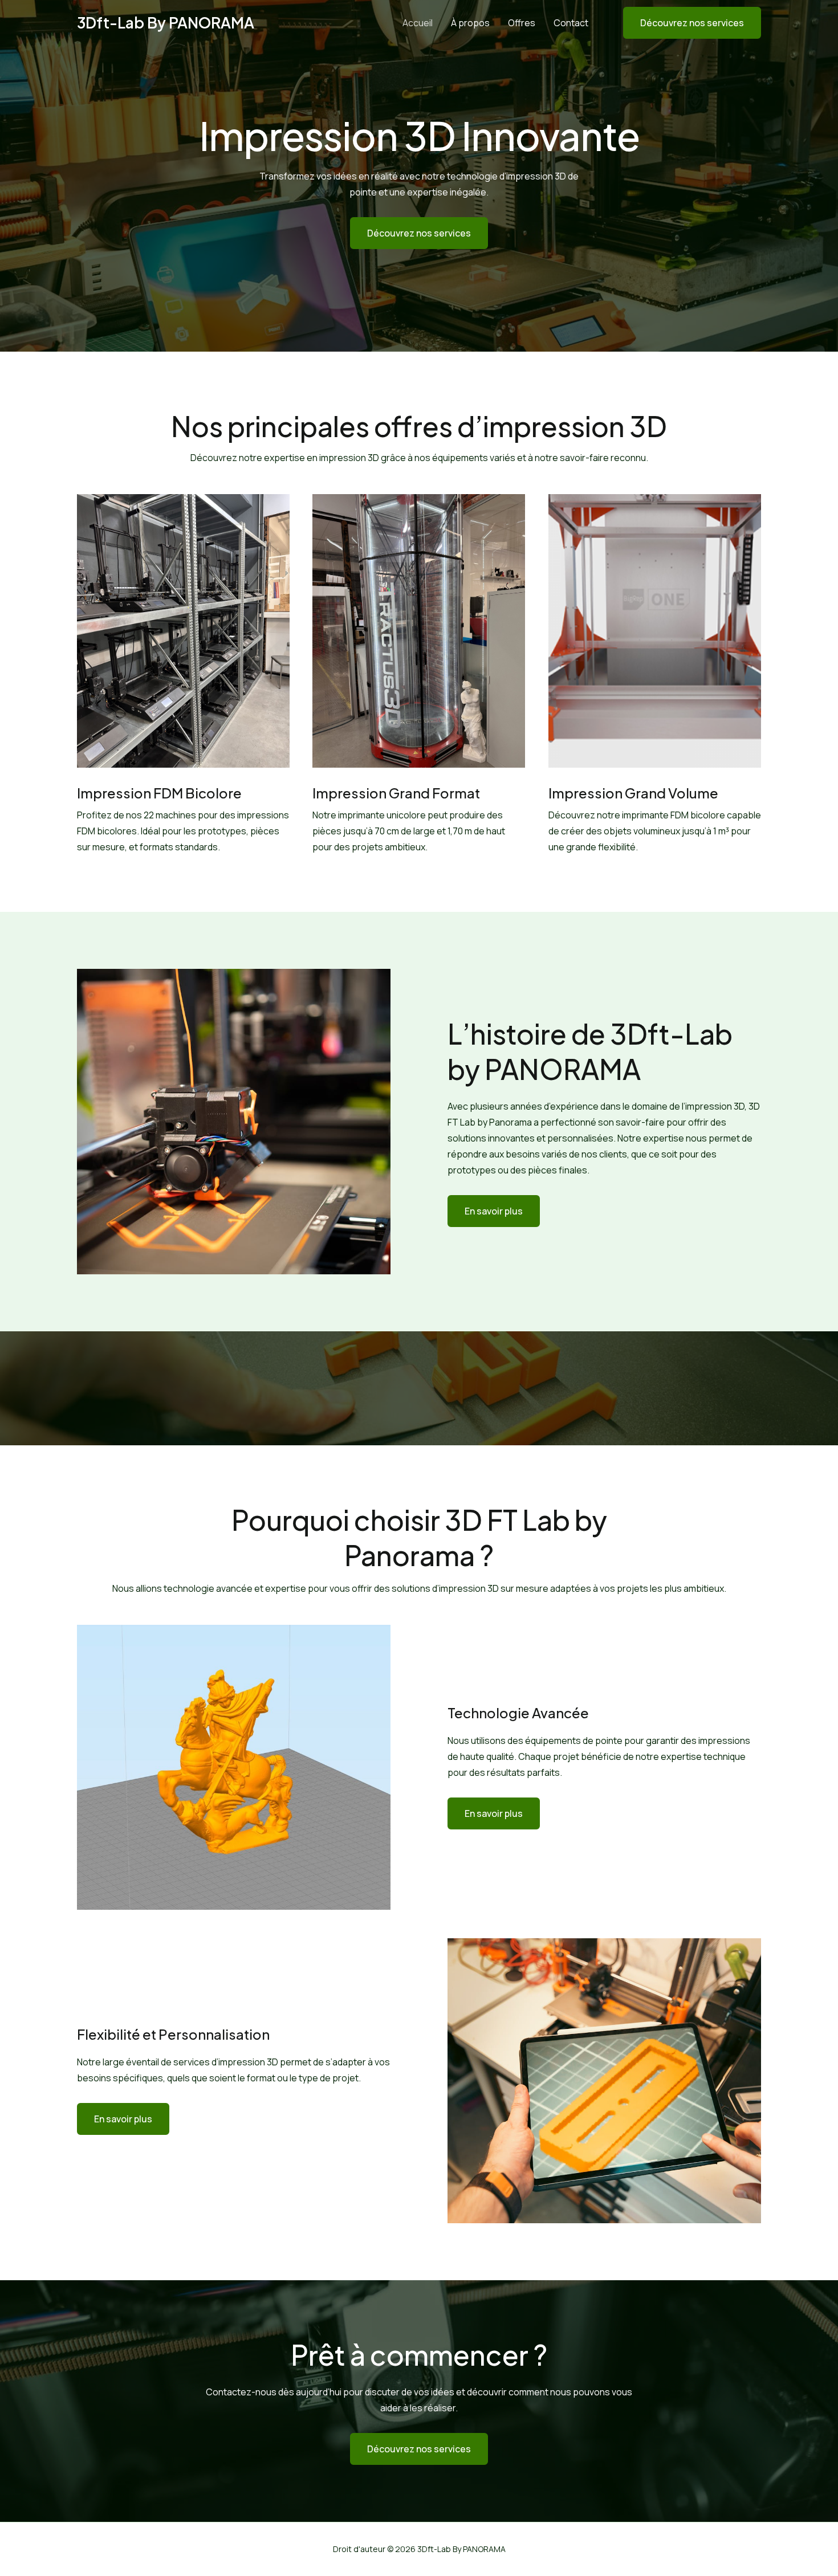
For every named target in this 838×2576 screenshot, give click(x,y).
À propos (470, 23)
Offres (522, 23)
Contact (571, 23)
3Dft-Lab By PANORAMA (166, 23)
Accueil (418, 23)
